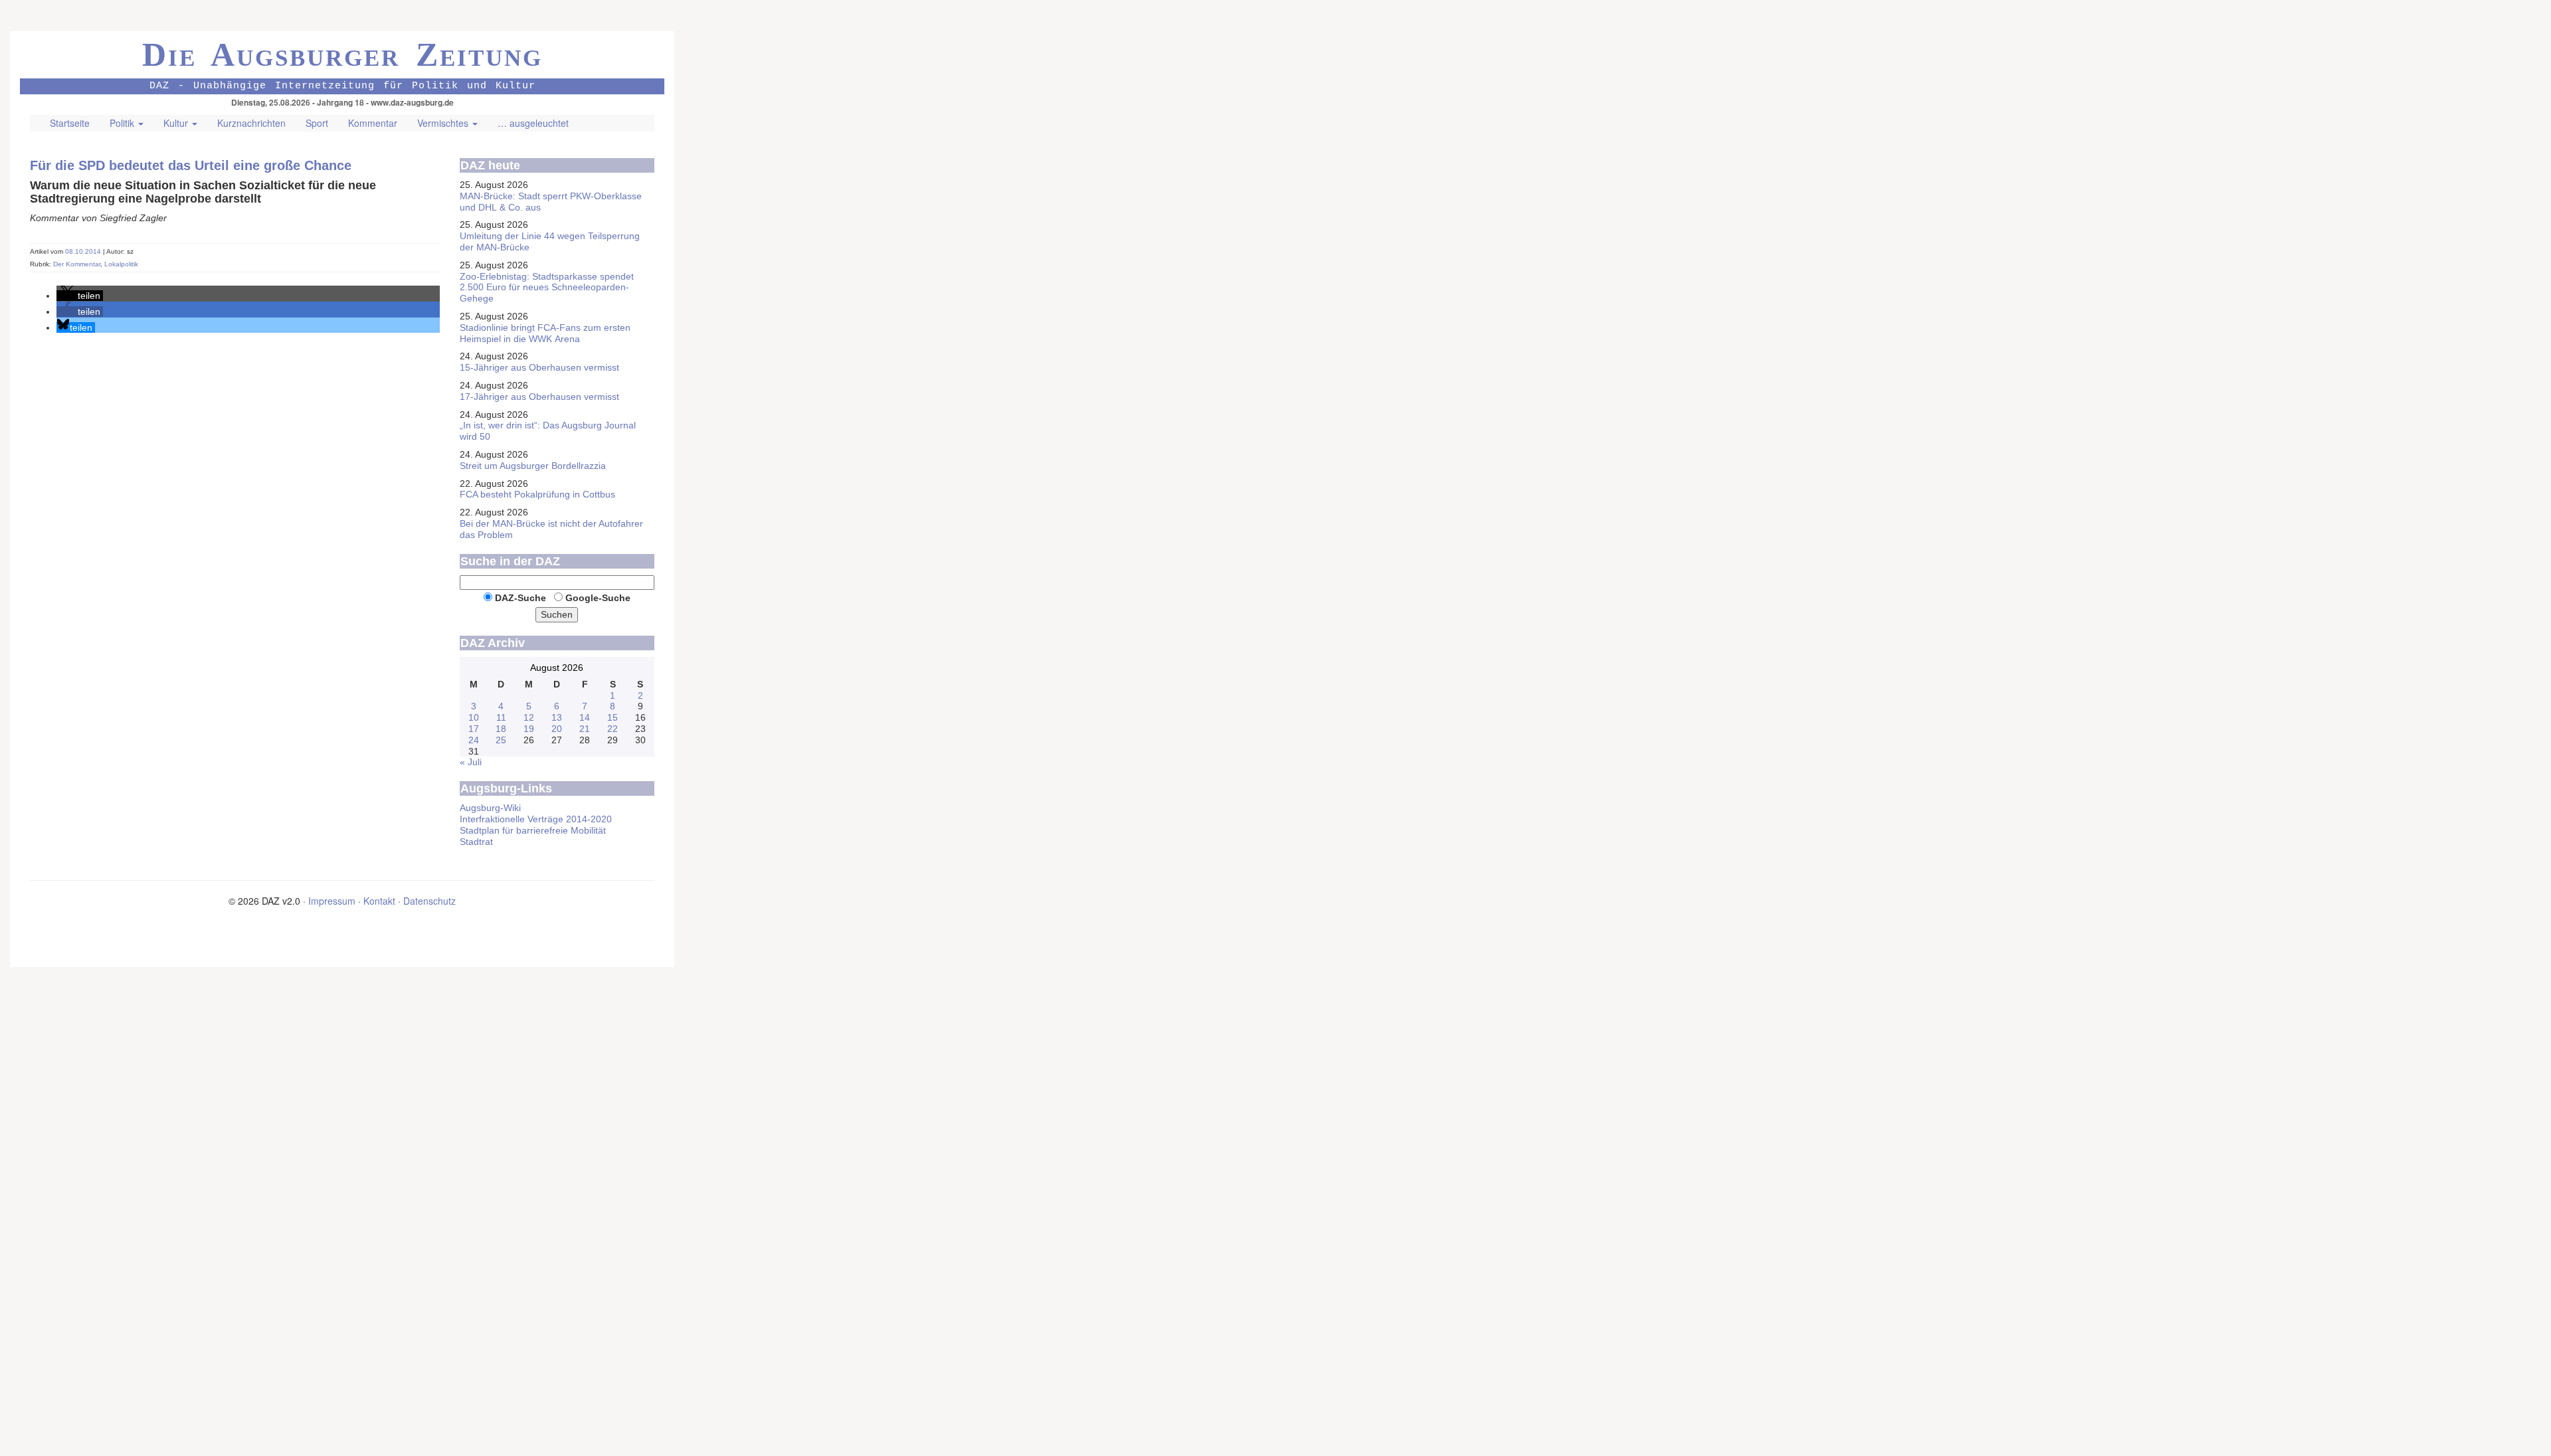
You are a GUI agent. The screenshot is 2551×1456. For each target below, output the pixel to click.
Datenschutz (429, 901)
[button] (80, 296)
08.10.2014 (84, 251)
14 (585, 717)
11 (501, 717)
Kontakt (379, 901)
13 (557, 717)
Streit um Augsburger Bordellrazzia (533, 466)
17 (474, 729)
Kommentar (373, 123)
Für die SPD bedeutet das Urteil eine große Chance (191, 165)
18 (501, 729)
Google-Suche (598, 598)
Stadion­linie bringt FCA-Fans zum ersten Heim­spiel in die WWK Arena (545, 333)
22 (613, 729)
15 (613, 717)
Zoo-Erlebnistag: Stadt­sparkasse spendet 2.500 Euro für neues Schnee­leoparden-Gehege (547, 288)
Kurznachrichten (251, 123)
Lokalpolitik (121, 264)
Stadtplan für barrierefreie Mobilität (533, 830)
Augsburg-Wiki (490, 808)
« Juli (471, 762)
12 (529, 717)
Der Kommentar (77, 264)
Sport (317, 123)
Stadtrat (476, 842)
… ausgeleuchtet (533, 123)
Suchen (557, 614)
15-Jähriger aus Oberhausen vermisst (539, 367)
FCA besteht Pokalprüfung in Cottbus (537, 494)
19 (529, 729)
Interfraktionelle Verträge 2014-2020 (536, 819)
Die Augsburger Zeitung (342, 54)
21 (585, 729)
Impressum (332, 901)
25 (501, 740)
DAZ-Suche (520, 598)
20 (557, 729)
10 (474, 717)
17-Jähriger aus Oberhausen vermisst (539, 397)
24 (474, 740)
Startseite (70, 123)
